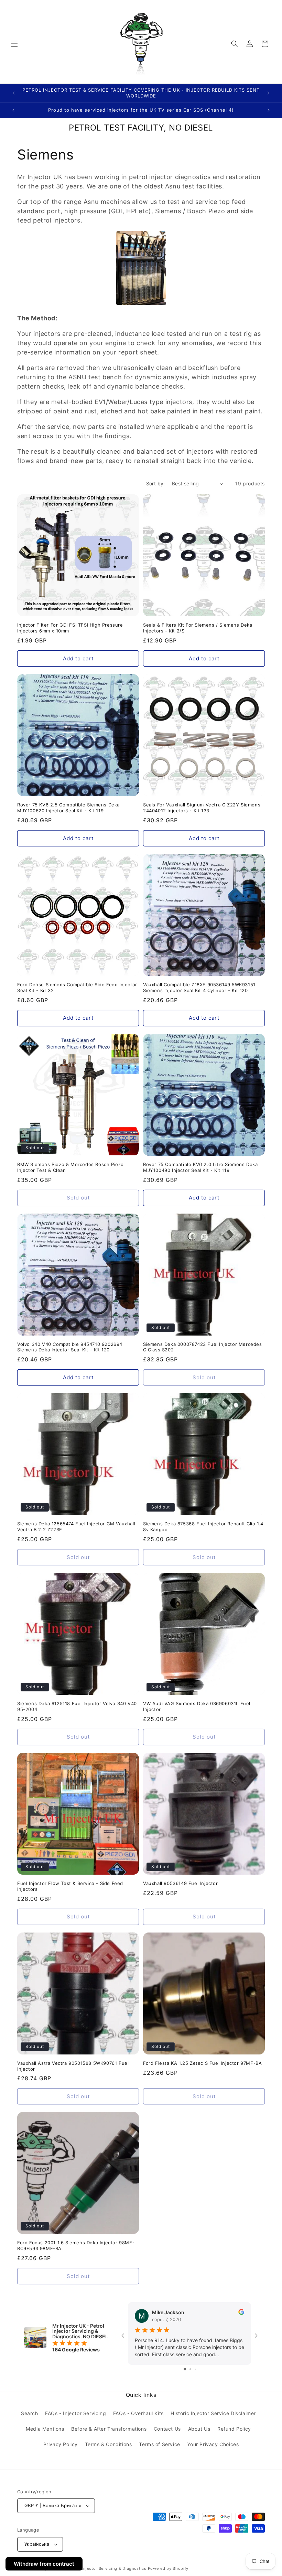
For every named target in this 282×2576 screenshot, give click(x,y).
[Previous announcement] (13, 93)
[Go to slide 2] (190, 2369)
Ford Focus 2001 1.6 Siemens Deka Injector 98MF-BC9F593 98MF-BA (76, 2245)
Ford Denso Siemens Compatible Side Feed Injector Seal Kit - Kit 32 (77, 987)
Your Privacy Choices (213, 2444)
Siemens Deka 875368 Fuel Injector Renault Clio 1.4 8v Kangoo (203, 1527)
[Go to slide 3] (195, 2369)
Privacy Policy (61, 2444)
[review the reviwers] (241, 2313)
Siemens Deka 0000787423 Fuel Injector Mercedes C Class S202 (203, 1347)
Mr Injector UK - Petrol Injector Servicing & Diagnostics (91, 2568)
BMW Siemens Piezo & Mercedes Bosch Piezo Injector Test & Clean (70, 1167)
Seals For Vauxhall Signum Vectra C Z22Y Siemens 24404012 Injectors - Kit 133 (202, 808)
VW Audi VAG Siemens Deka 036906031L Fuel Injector (197, 1706)
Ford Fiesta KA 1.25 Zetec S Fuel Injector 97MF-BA (202, 2063)
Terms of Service (160, 2444)
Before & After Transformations (109, 2429)
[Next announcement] (269, 93)
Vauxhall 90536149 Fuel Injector (181, 1883)
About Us (199, 2429)
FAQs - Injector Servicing (75, 2413)
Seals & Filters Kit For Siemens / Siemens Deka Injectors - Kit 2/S (198, 628)
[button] (14, 44)
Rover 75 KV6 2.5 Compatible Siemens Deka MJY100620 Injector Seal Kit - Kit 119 (68, 808)
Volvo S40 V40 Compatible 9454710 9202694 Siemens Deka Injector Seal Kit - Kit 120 (70, 1347)
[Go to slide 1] (185, 2369)
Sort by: (156, 483)
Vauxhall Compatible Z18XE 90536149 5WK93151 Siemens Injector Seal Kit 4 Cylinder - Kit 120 (199, 987)
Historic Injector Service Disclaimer (213, 2413)
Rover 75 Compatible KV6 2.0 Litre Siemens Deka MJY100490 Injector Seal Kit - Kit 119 (200, 1167)
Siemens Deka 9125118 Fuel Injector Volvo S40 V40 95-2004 (77, 1706)
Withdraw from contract (44, 2564)
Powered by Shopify (168, 2568)
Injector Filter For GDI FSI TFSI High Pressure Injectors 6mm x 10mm (70, 628)
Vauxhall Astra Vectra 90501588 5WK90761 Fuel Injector (73, 2066)
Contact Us (167, 2429)
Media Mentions (45, 2429)
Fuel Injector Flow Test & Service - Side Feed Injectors (70, 1886)
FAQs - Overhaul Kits (138, 2413)
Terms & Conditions (109, 2444)
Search (30, 2413)
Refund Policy (234, 2429)
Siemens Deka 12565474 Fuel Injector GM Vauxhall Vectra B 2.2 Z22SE (76, 1527)
